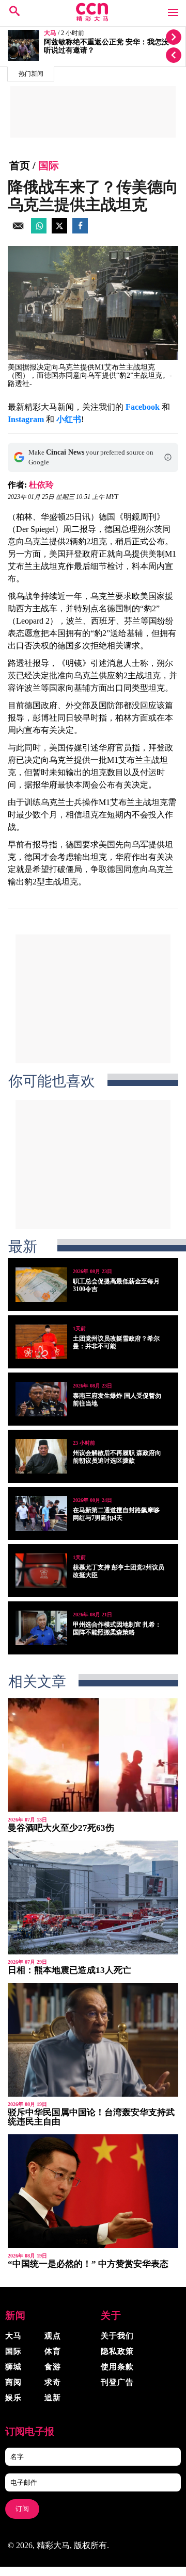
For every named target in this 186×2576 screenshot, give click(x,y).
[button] (168, 457)
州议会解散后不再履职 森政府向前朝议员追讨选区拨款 (117, 1457)
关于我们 (117, 2336)
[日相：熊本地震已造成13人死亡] (93, 1897)
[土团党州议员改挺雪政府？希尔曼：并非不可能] (41, 1342)
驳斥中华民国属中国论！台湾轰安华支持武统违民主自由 (91, 2117)
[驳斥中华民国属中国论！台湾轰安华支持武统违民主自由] (93, 2040)
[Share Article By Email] (18, 231)
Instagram (26, 419)
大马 (50, 33)
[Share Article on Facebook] (80, 231)
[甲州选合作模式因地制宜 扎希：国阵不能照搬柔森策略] (41, 1628)
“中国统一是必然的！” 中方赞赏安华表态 (88, 2264)
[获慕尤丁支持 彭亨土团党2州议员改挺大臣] (41, 1571)
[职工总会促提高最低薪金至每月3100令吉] (41, 1285)
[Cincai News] (93, 19)
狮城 (13, 2367)
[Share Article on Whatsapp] (39, 231)
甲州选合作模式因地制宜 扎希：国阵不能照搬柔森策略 (117, 1628)
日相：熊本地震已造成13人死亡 (69, 1970)
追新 (53, 2398)
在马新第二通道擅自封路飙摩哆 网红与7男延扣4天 (116, 1514)
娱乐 (13, 2398)
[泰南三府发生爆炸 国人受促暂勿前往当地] (41, 1399)
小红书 (69, 419)
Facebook (143, 407)
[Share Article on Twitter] (59, 231)
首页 (20, 165)
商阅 (13, 2382)
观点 (53, 2336)
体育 (53, 2351)
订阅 (22, 2509)
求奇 (53, 2382)
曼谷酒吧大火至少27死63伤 (61, 1828)
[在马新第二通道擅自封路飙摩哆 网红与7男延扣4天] (41, 1513)
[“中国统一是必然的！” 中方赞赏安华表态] (93, 2191)
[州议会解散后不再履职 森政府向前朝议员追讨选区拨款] (41, 1456)
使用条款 (117, 2367)
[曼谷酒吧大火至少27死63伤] (93, 1755)
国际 (49, 165)
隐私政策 (117, 2351)
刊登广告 (117, 2382)
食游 (53, 2367)
